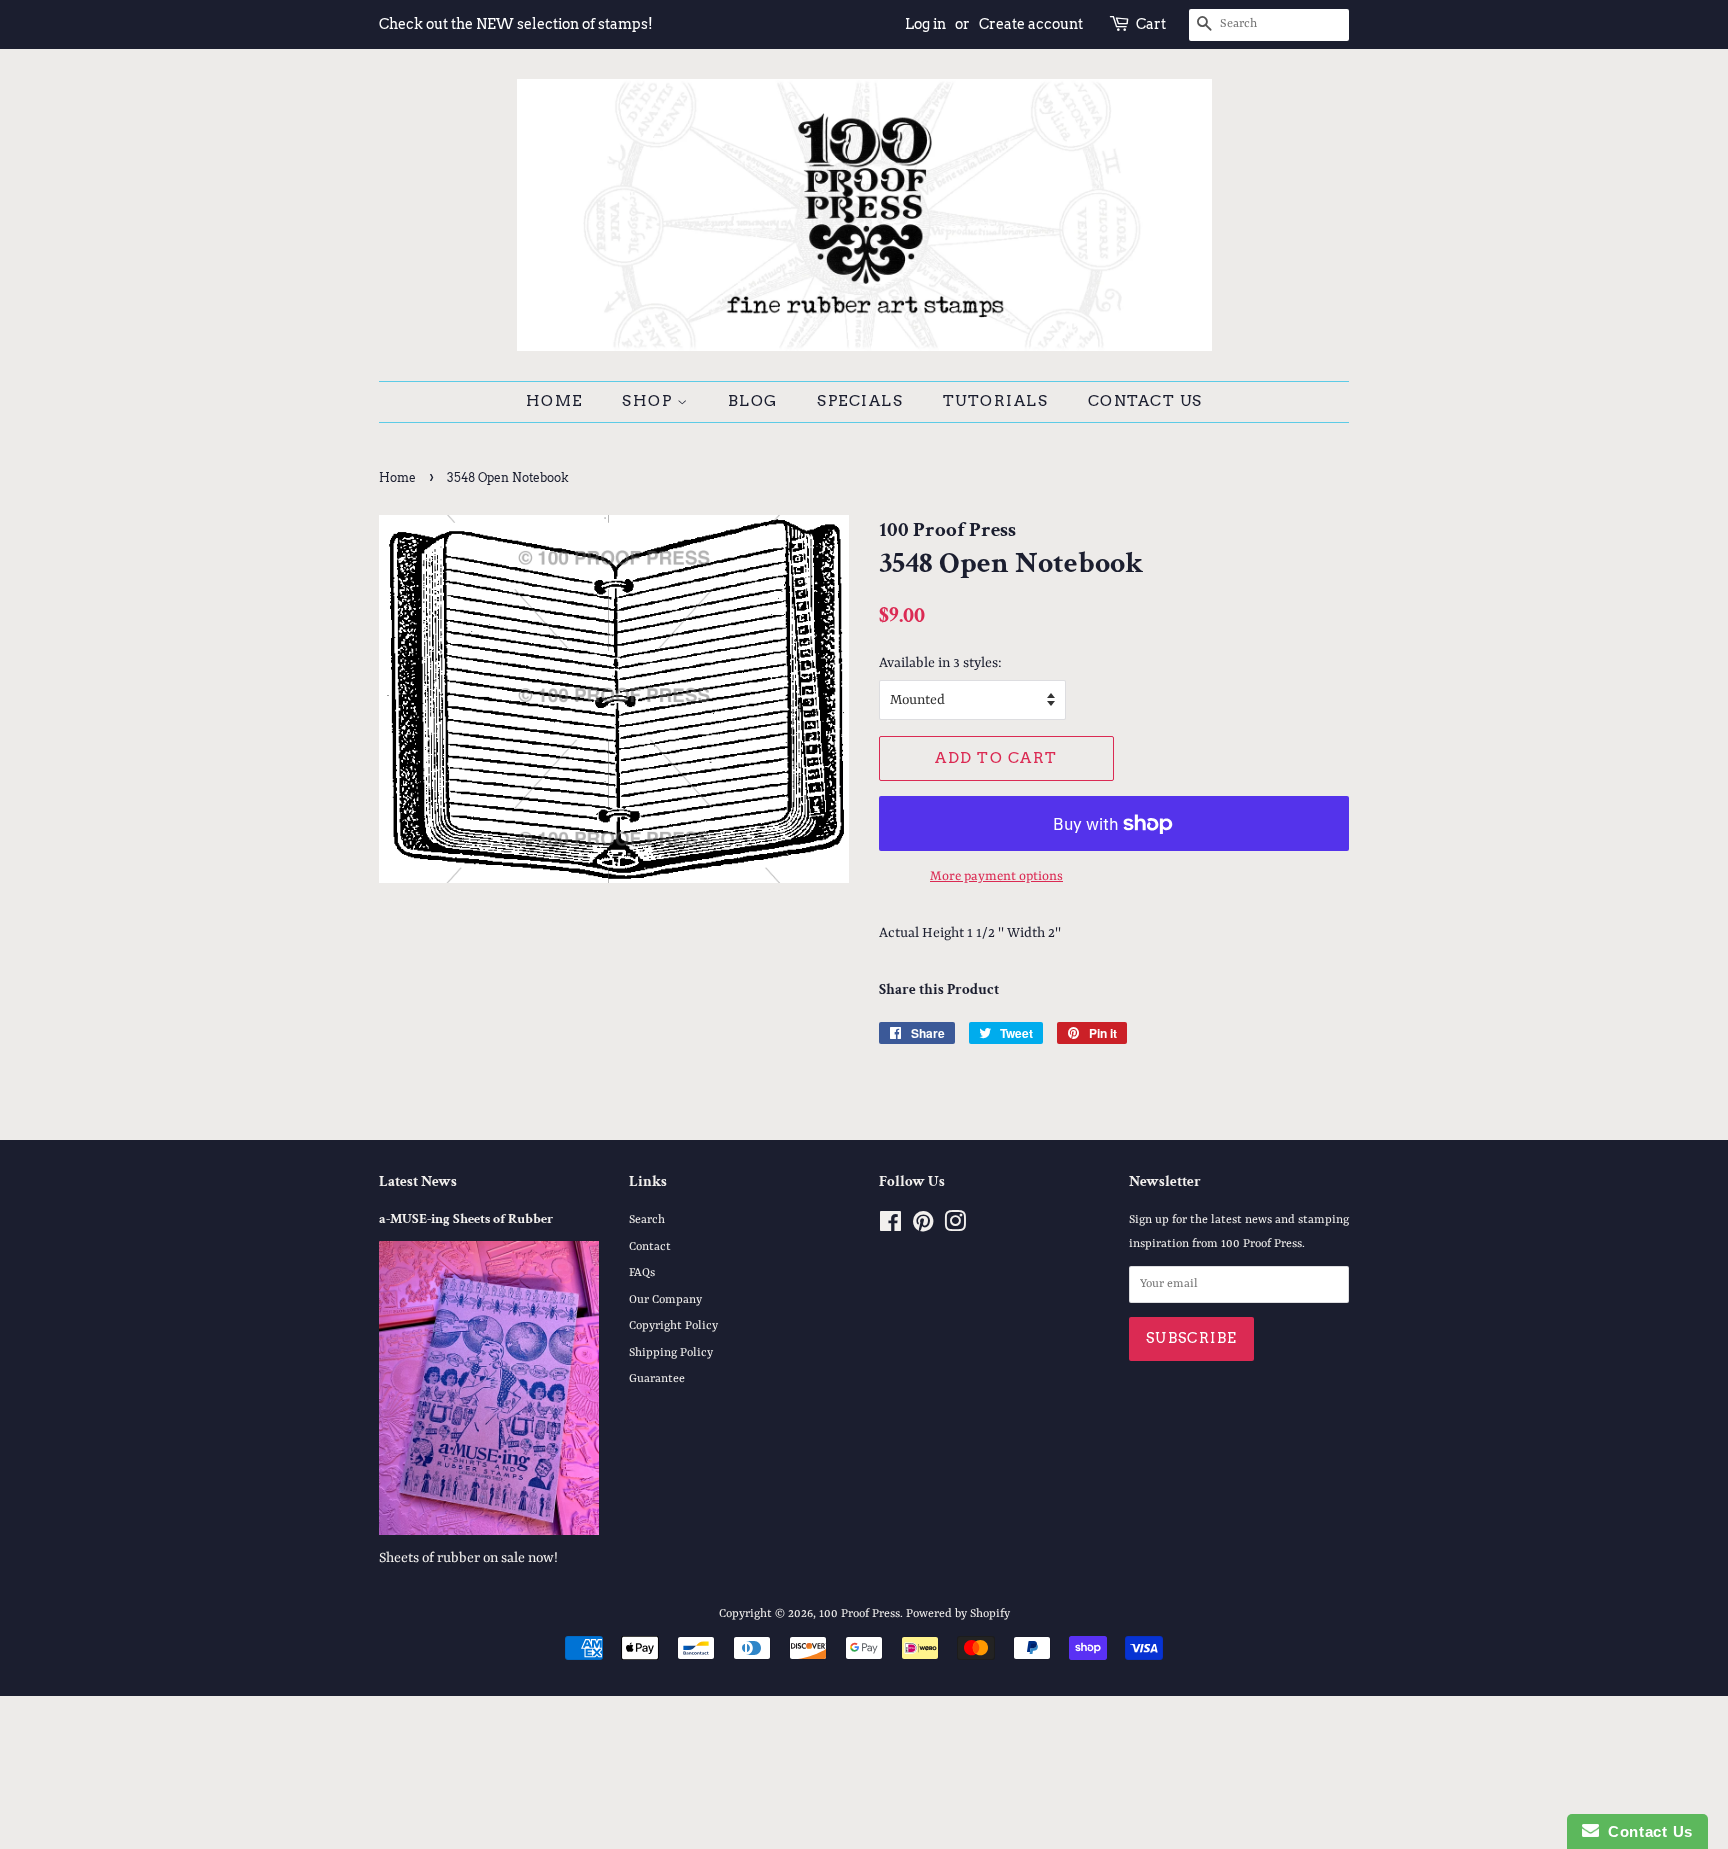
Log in (925, 24)
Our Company (665, 1300)
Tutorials (996, 401)
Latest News (418, 1181)
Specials (860, 401)
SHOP (649, 401)
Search (647, 1220)
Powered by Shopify (958, 1614)
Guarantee (657, 1379)
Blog (753, 401)
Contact (650, 1247)
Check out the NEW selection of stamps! (516, 24)
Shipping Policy (671, 1353)
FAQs (642, 1273)
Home (554, 401)
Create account (1031, 24)
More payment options (996, 876)
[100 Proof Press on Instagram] (955, 1227)
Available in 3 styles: (940, 663)
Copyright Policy (673, 1326)
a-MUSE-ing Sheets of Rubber (466, 1219)
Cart (1151, 24)
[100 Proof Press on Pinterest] (923, 1227)
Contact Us (1145, 401)
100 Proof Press (859, 1614)
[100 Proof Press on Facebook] (890, 1227)
